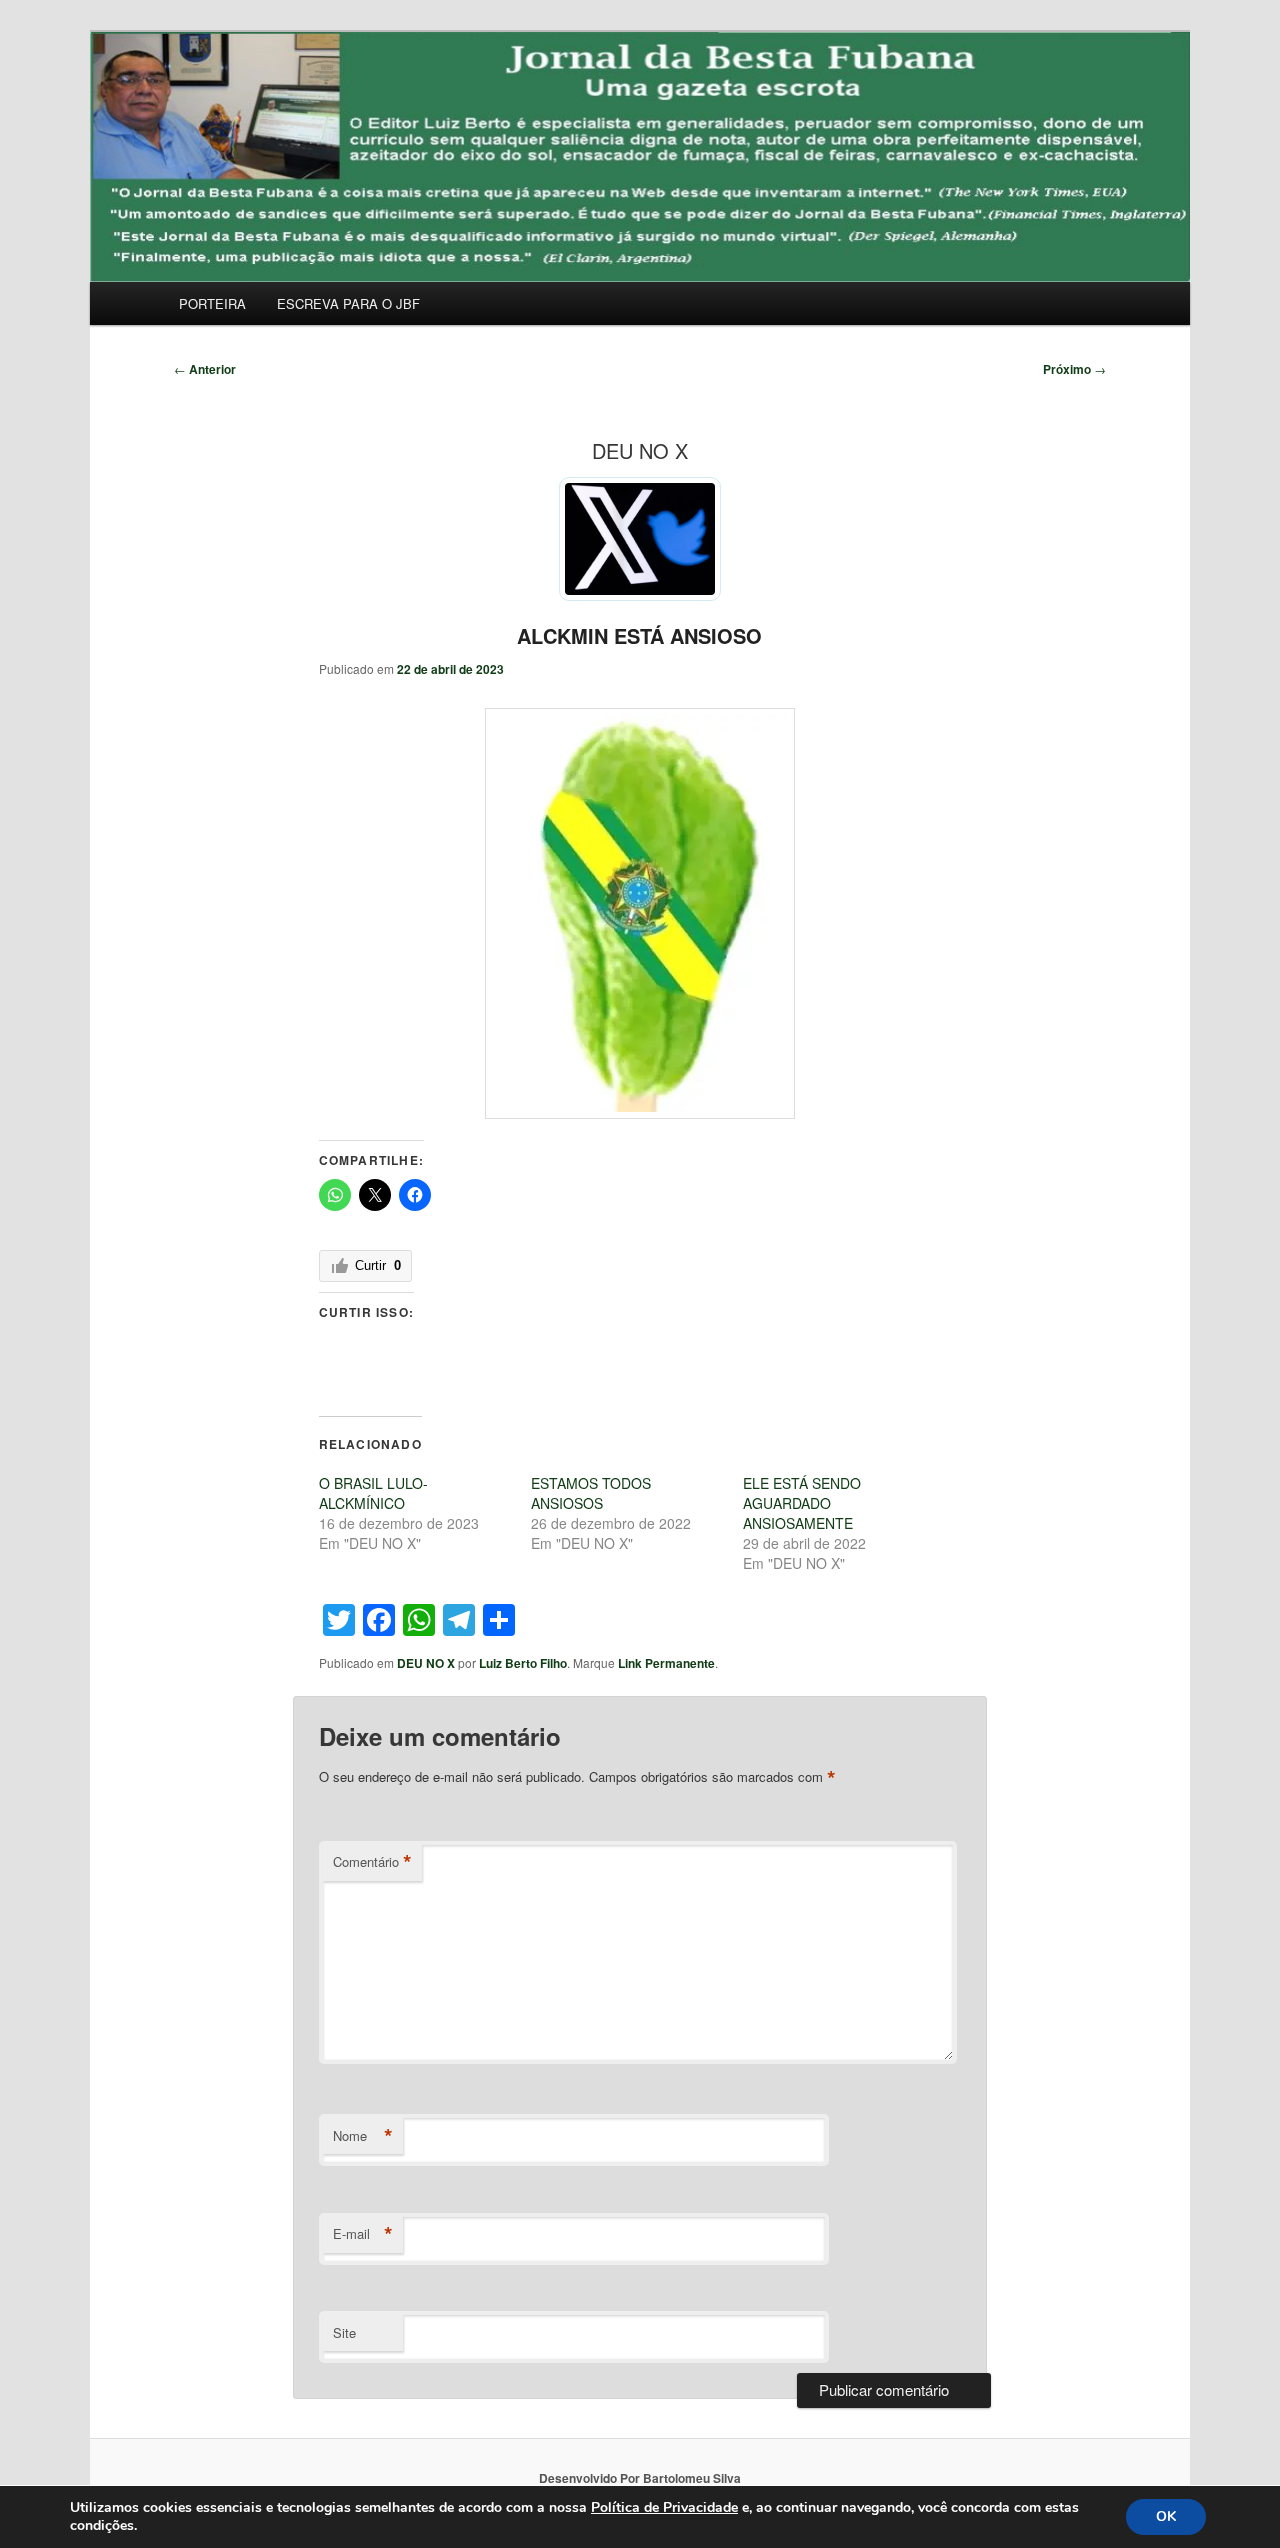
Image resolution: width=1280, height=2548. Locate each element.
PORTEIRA (212, 303)
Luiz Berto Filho (523, 1663)
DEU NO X (426, 1663)
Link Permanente (666, 1663)
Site (344, 2332)
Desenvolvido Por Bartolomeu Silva (640, 2478)
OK (1166, 2516)
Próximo (1074, 369)
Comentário (372, 1862)
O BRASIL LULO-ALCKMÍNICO (373, 1493)
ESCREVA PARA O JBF (348, 303)
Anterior (205, 369)
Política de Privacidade (664, 2507)
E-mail (363, 2234)
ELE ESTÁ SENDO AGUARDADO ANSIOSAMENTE (802, 1503)
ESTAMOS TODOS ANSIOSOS (591, 1493)
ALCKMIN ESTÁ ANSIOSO (639, 635)
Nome (363, 2136)
